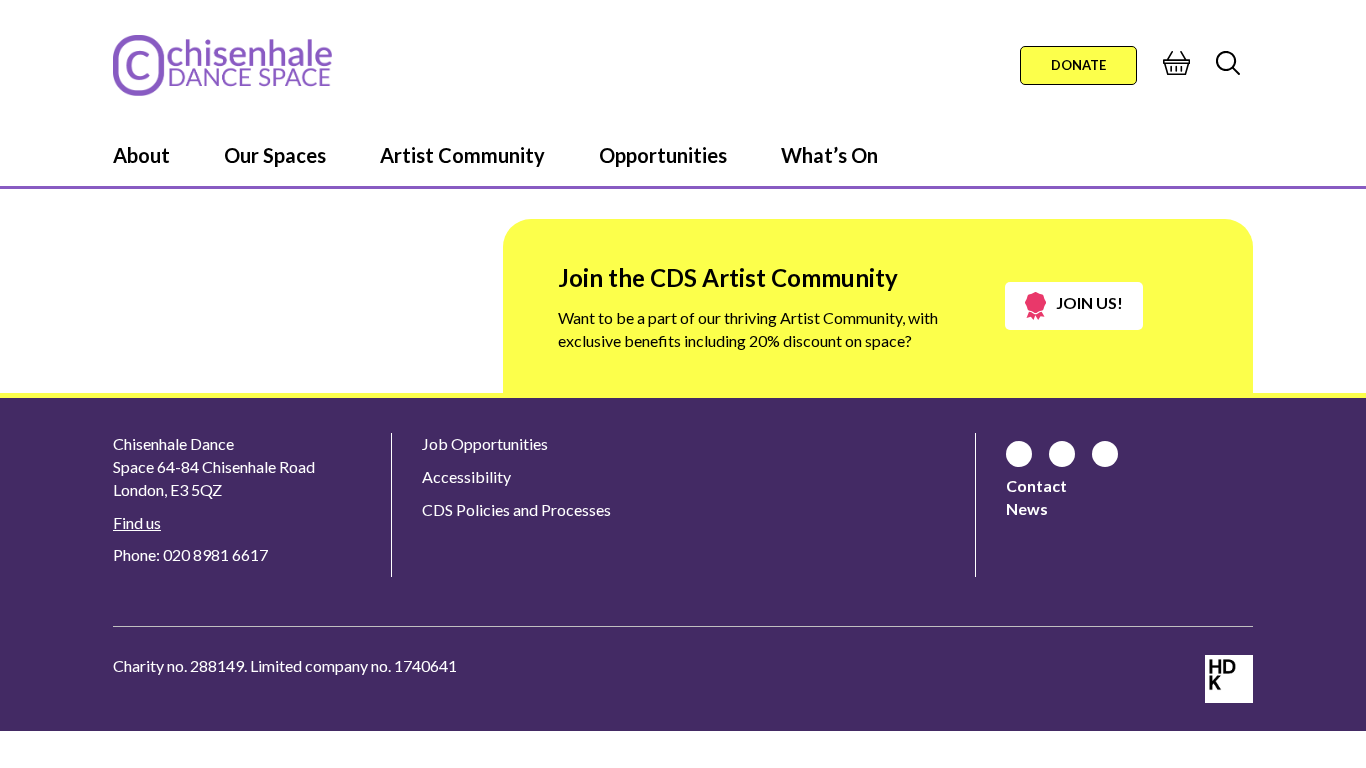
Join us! (1089, 302)
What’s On (829, 155)
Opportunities (663, 155)
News (1027, 508)
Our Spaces (275, 155)
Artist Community (462, 155)
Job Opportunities (485, 443)
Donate (1078, 65)
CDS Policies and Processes (516, 509)
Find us (137, 522)
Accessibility (466, 476)
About (141, 155)
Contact (1036, 485)
